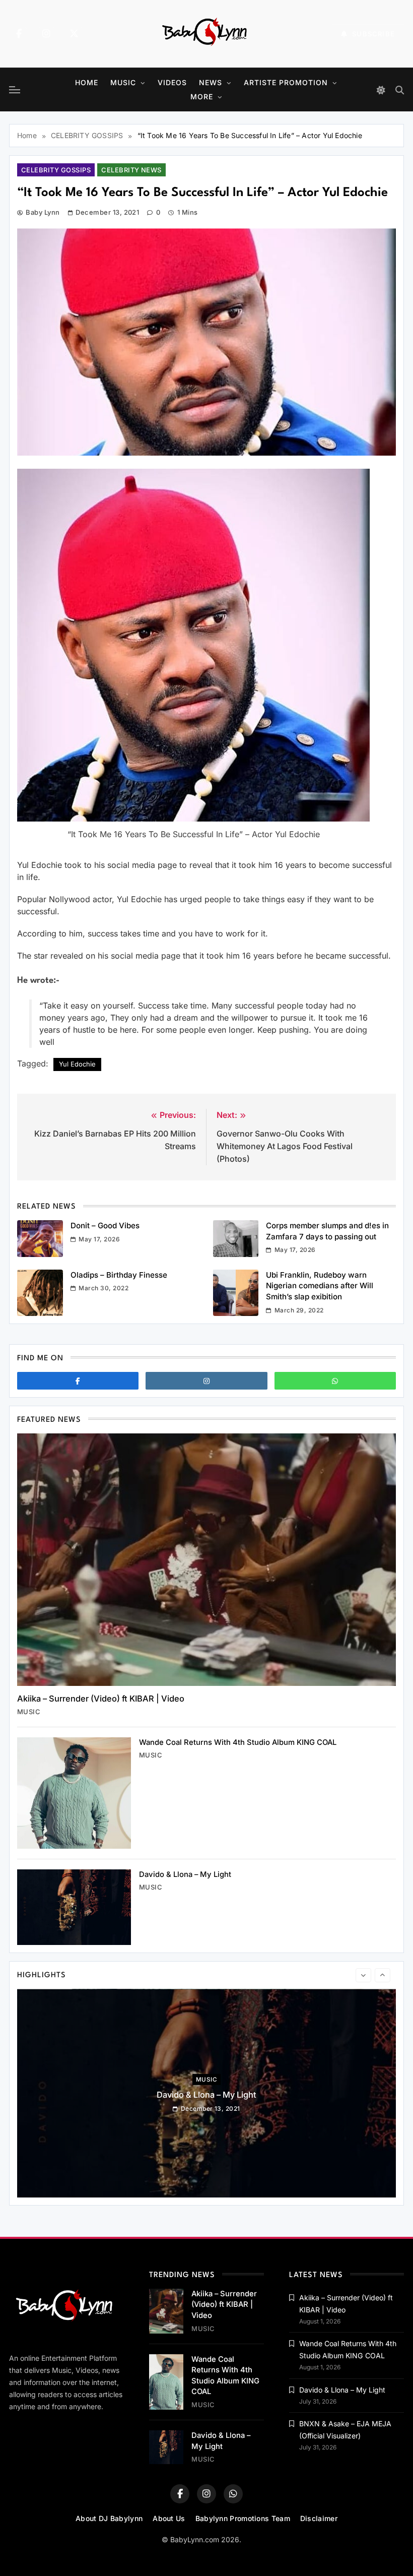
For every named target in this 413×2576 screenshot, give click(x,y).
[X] (74, 34)
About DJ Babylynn (109, 2518)
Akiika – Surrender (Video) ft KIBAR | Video (101, 1699)
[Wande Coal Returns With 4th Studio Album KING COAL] (74, 1793)
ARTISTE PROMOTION (286, 82)
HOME (87, 82)
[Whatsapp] (335, 1381)
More (202, 97)
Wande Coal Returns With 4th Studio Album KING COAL (238, 1742)
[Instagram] (46, 34)
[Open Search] (400, 90)
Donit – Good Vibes (105, 1226)
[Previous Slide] (363, 1975)
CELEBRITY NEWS (131, 170)
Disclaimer (319, 2518)
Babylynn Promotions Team (243, 2518)
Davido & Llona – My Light (185, 1874)
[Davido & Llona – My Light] (74, 1907)
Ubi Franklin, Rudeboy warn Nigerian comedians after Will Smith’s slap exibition (320, 1286)
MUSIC (123, 82)
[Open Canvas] (15, 90)
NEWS (211, 82)
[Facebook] (19, 34)
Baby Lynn (43, 212)
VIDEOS (172, 82)
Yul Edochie (77, 1064)
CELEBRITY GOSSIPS (56, 170)
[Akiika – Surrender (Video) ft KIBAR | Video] (206, 1560)
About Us (169, 2518)
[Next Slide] (383, 1975)
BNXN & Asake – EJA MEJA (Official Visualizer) (206, 2094)
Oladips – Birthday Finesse (119, 1275)
